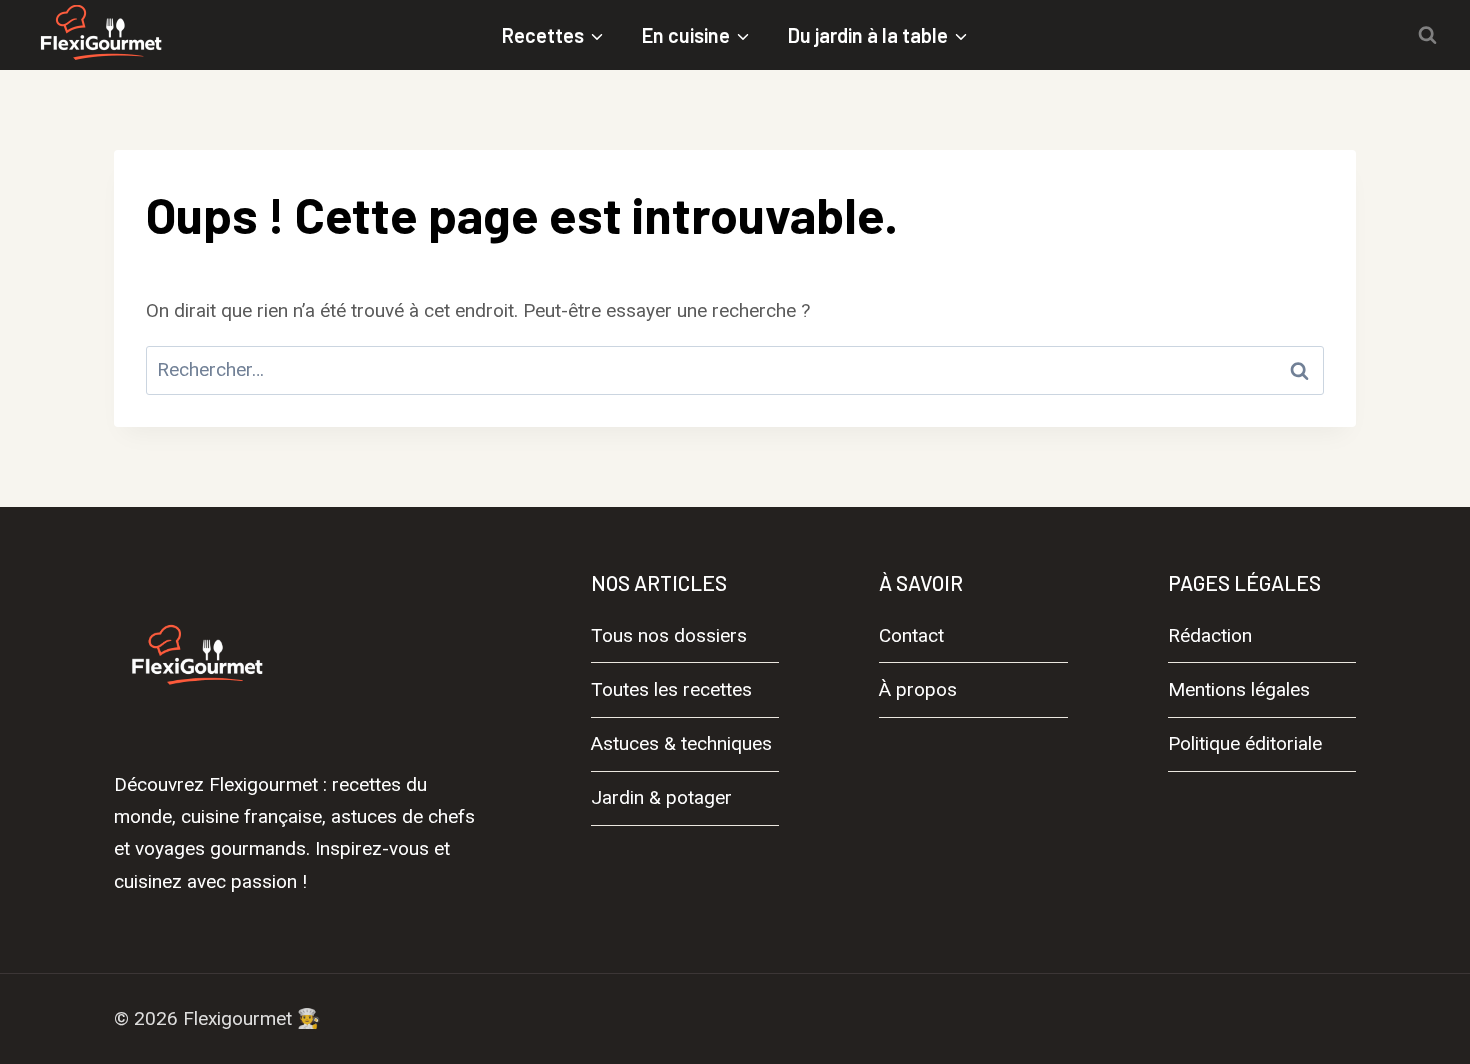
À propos (918, 689)
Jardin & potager (661, 797)
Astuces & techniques (681, 743)
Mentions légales (1239, 689)
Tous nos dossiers (669, 635)
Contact (911, 635)
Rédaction (1210, 635)
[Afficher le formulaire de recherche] (1427, 35)
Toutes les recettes (671, 689)
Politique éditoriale (1245, 743)
